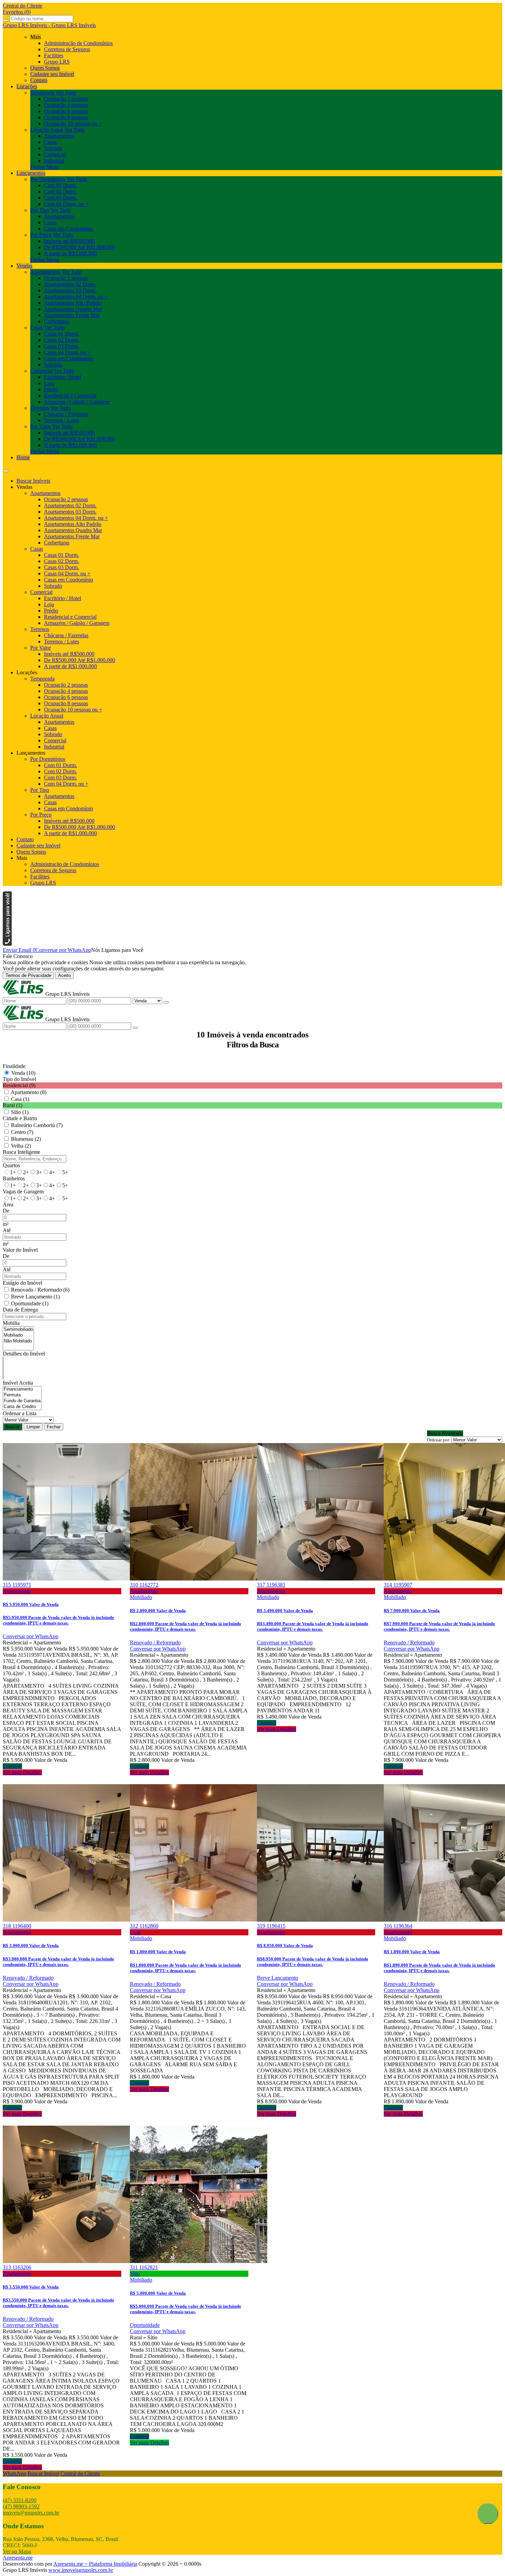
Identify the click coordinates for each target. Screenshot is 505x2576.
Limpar (33, 1427)
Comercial (55, 154)
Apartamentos (59, 136)
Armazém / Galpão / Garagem (77, 402)
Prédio (51, 389)
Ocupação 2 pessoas (66, 99)
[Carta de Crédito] (22, 1407)
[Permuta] (22, 1395)
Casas (50, 142)
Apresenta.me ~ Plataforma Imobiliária (95, 2564)
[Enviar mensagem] (166, 1002)
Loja (49, 383)
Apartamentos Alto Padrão (73, 303)
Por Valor (41, 426)
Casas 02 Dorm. (61, 340)
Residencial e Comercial (70, 396)
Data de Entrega (20, 1310)
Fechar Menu (45, 167)
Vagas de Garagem (23, 1191)
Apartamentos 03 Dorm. (70, 290)
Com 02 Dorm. (60, 192)
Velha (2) (21, 1146)
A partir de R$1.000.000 (70, 253)
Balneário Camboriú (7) (37, 1125)
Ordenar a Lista (20, 1413)
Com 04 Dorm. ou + (66, 204)
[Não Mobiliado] (18, 1341)
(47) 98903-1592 (21, 2506)
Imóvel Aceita (18, 1383)
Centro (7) (22, 1132)
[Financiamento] (22, 1389)
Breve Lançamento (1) (35, 1297)
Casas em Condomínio (69, 229)
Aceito (64, 975)
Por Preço (41, 235)
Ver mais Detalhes (22, 1772)
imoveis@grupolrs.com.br (31, 2513)
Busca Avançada (445, 1433)
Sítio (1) (20, 1112)
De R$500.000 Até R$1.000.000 (80, 247)
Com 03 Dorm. (60, 198)
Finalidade (14, 1066)
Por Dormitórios (48, 179)
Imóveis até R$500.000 (69, 241)
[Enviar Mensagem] (135, 1028)
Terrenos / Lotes (61, 420)
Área (8, 1205)
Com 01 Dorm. (60, 185)
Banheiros (14, 1178)
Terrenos (40, 408)
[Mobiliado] (18, 1335)
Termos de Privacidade (28, 975)
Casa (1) (20, 1099)
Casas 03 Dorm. (61, 346)
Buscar (13, 1427)
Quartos (11, 1165)
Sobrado (53, 148)
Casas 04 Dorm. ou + (67, 352)
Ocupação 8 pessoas (66, 117)
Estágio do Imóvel (23, 1283)
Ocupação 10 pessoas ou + (73, 123)
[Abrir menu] (5, 469)
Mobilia (11, 1323)
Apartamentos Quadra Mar (73, 309)
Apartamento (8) (29, 1092)
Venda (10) (23, 1073)
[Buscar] (5, 20)
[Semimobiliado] (18, 1330)
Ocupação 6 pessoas (66, 111)
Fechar (54, 1427)
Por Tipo (40, 210)
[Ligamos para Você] (7, 944)
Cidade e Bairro (20, 1118)
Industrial (54, 161)
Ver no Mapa (17, 2551)
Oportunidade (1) (30, 1303)
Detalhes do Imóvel (24, 1354)
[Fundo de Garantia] (22, 1401)
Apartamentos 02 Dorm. (70, 284)
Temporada (42, 93)
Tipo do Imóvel (19, 1079)
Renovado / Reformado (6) (40, 1290)
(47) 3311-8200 (20, 2500)
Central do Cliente (80, 2473)
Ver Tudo (66, 93)
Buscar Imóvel (43, 2473)
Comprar (12, 1766)
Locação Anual (47, 130)
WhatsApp (14, 2473)
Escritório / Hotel (63, 377)
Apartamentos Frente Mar (72, 315)
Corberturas (57, 321)
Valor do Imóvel (20, 1250)
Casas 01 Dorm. (61, 334)
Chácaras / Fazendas (66, 414)
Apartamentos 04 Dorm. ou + (76, 297)
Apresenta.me (18, 2558)
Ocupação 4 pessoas (66, 105)
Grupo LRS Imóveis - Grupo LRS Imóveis (49, 25)
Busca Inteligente (21, 1152)
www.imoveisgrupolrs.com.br (81, 2570)
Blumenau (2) (26, 1139)
